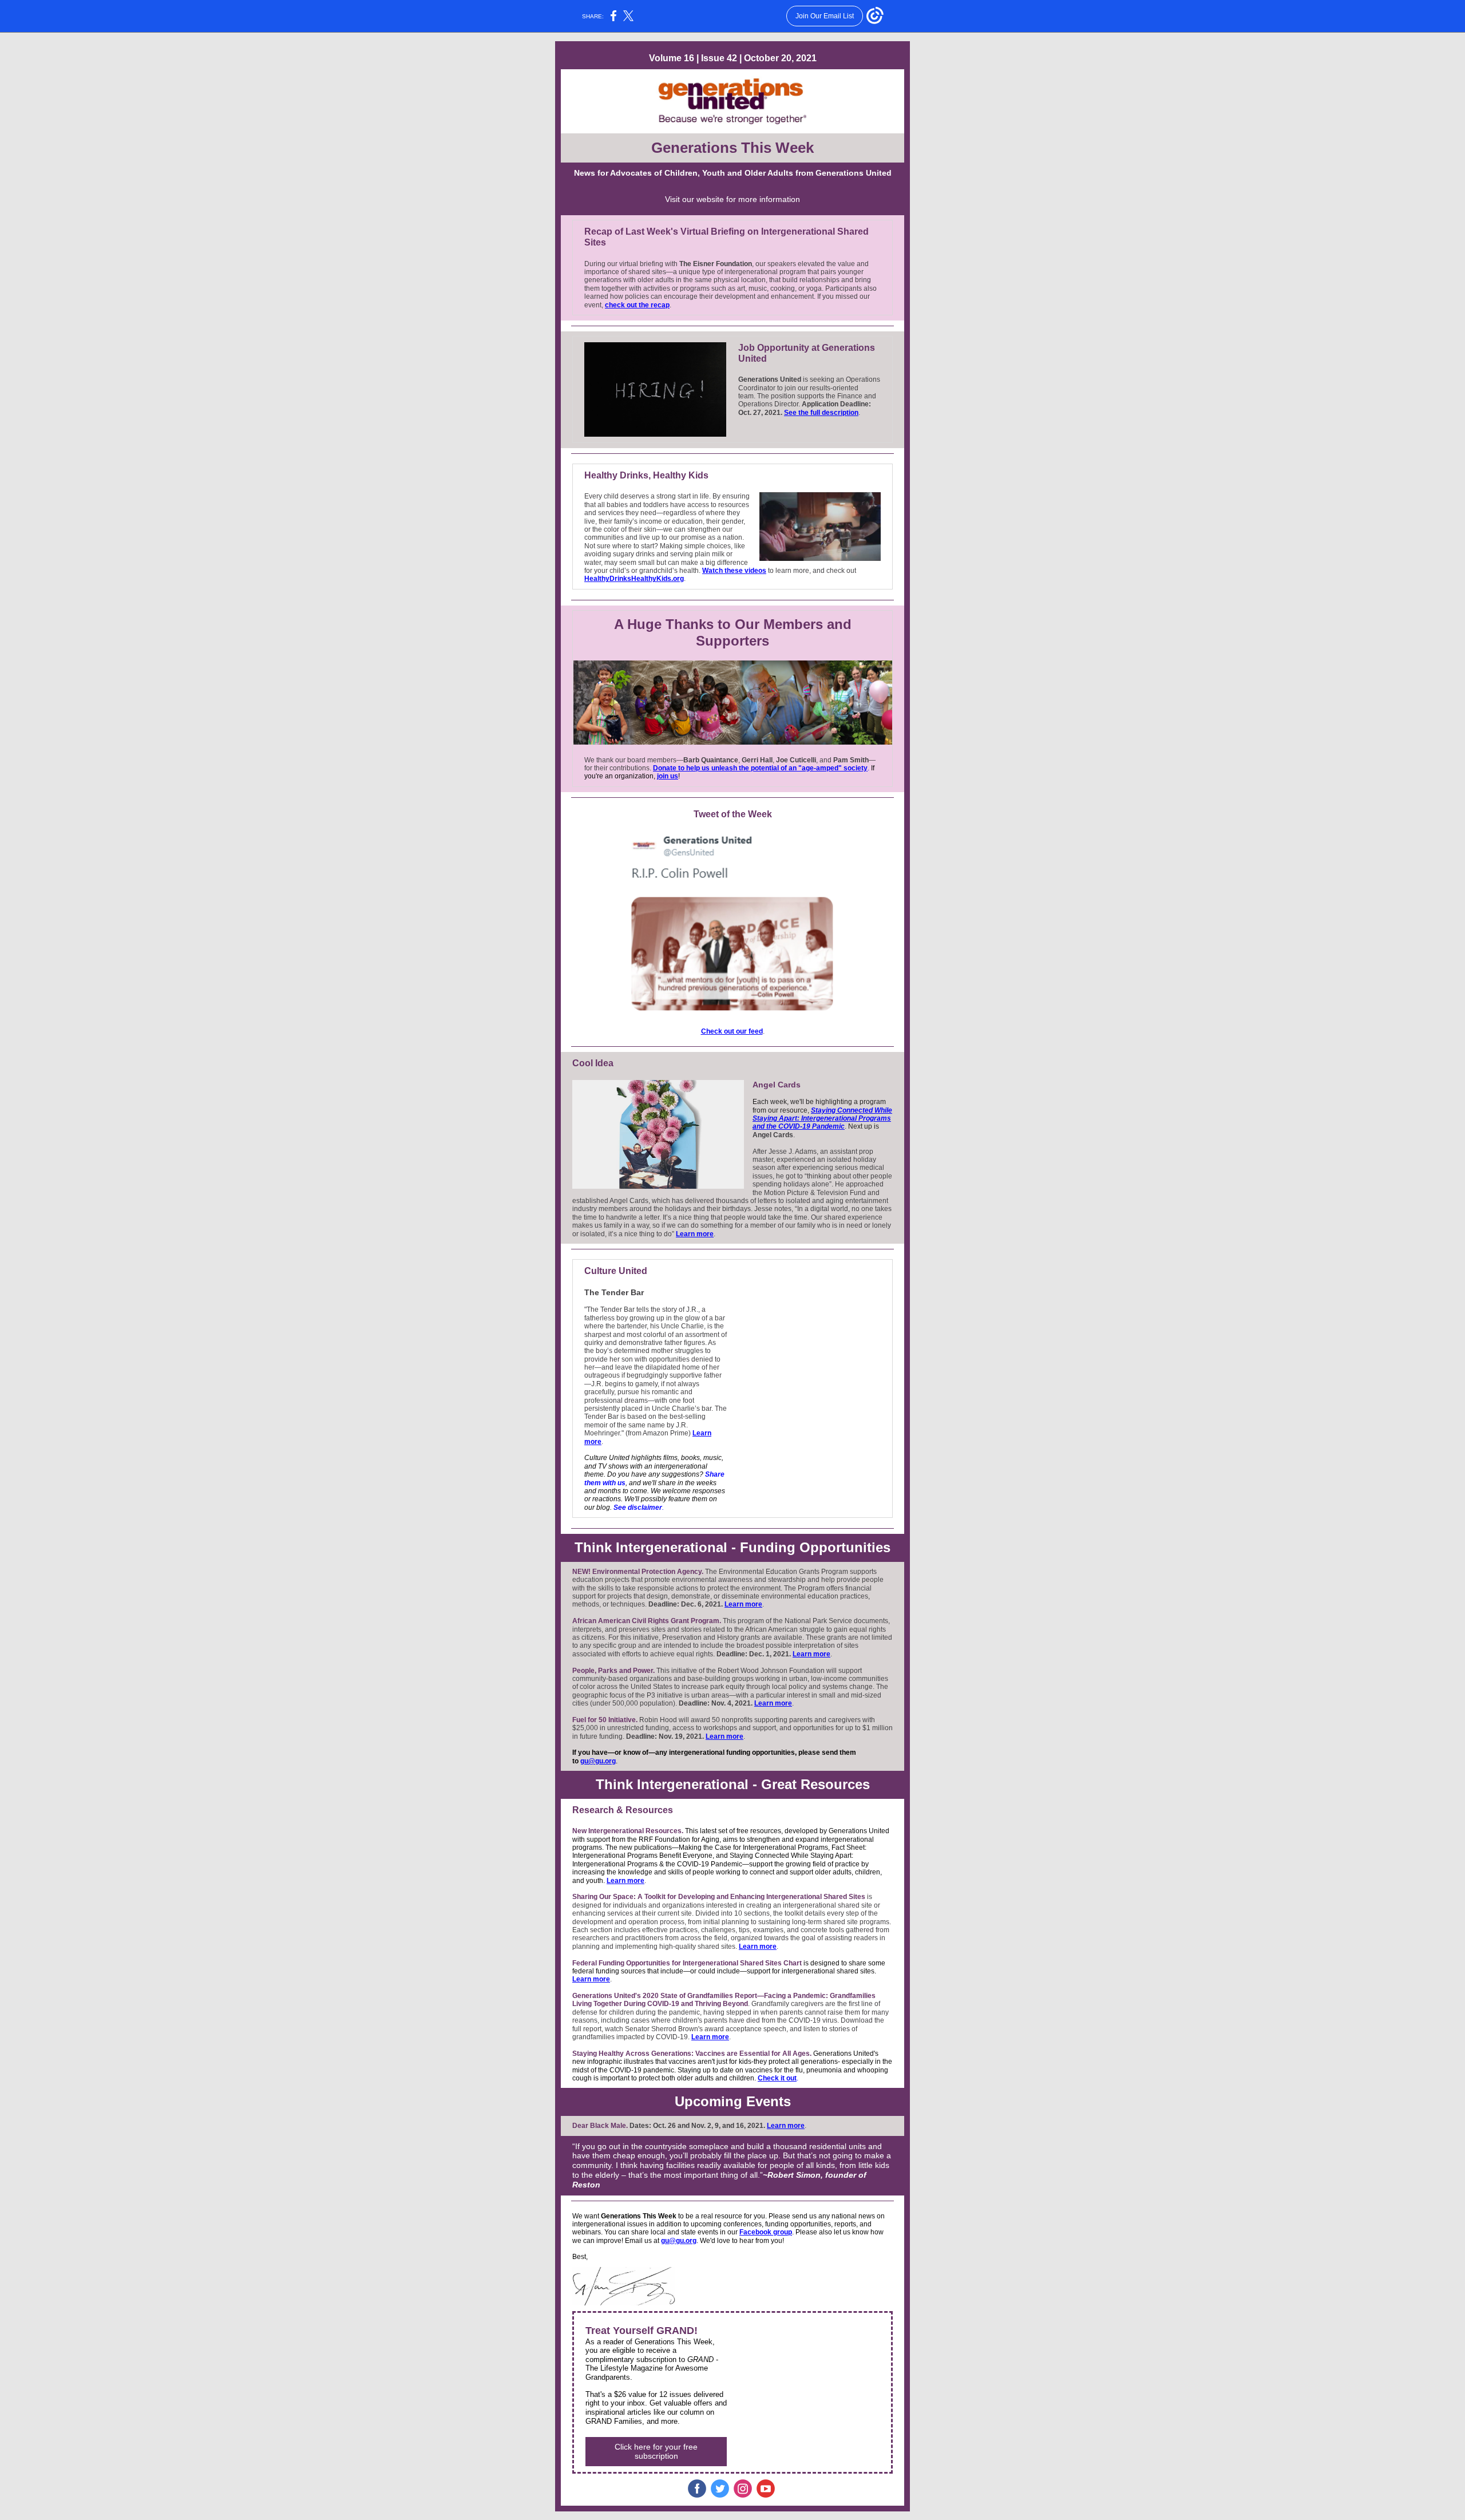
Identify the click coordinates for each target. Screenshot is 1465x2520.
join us (668, 776)
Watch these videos (734, 571)
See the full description (821, 413)
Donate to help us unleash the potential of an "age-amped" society (760, 768)
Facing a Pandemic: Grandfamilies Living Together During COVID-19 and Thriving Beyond (724, 2000)
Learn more (695, 1234)
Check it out (777, 2078)
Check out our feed (732, 1031)
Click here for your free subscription (656, 2451)
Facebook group (766, 2232)
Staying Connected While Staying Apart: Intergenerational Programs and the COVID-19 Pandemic (822, 1119)
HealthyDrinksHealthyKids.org (634, 579)
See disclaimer (638, 1508)
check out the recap (637, 305)
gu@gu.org (598, 1761)
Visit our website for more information (732, 199)
